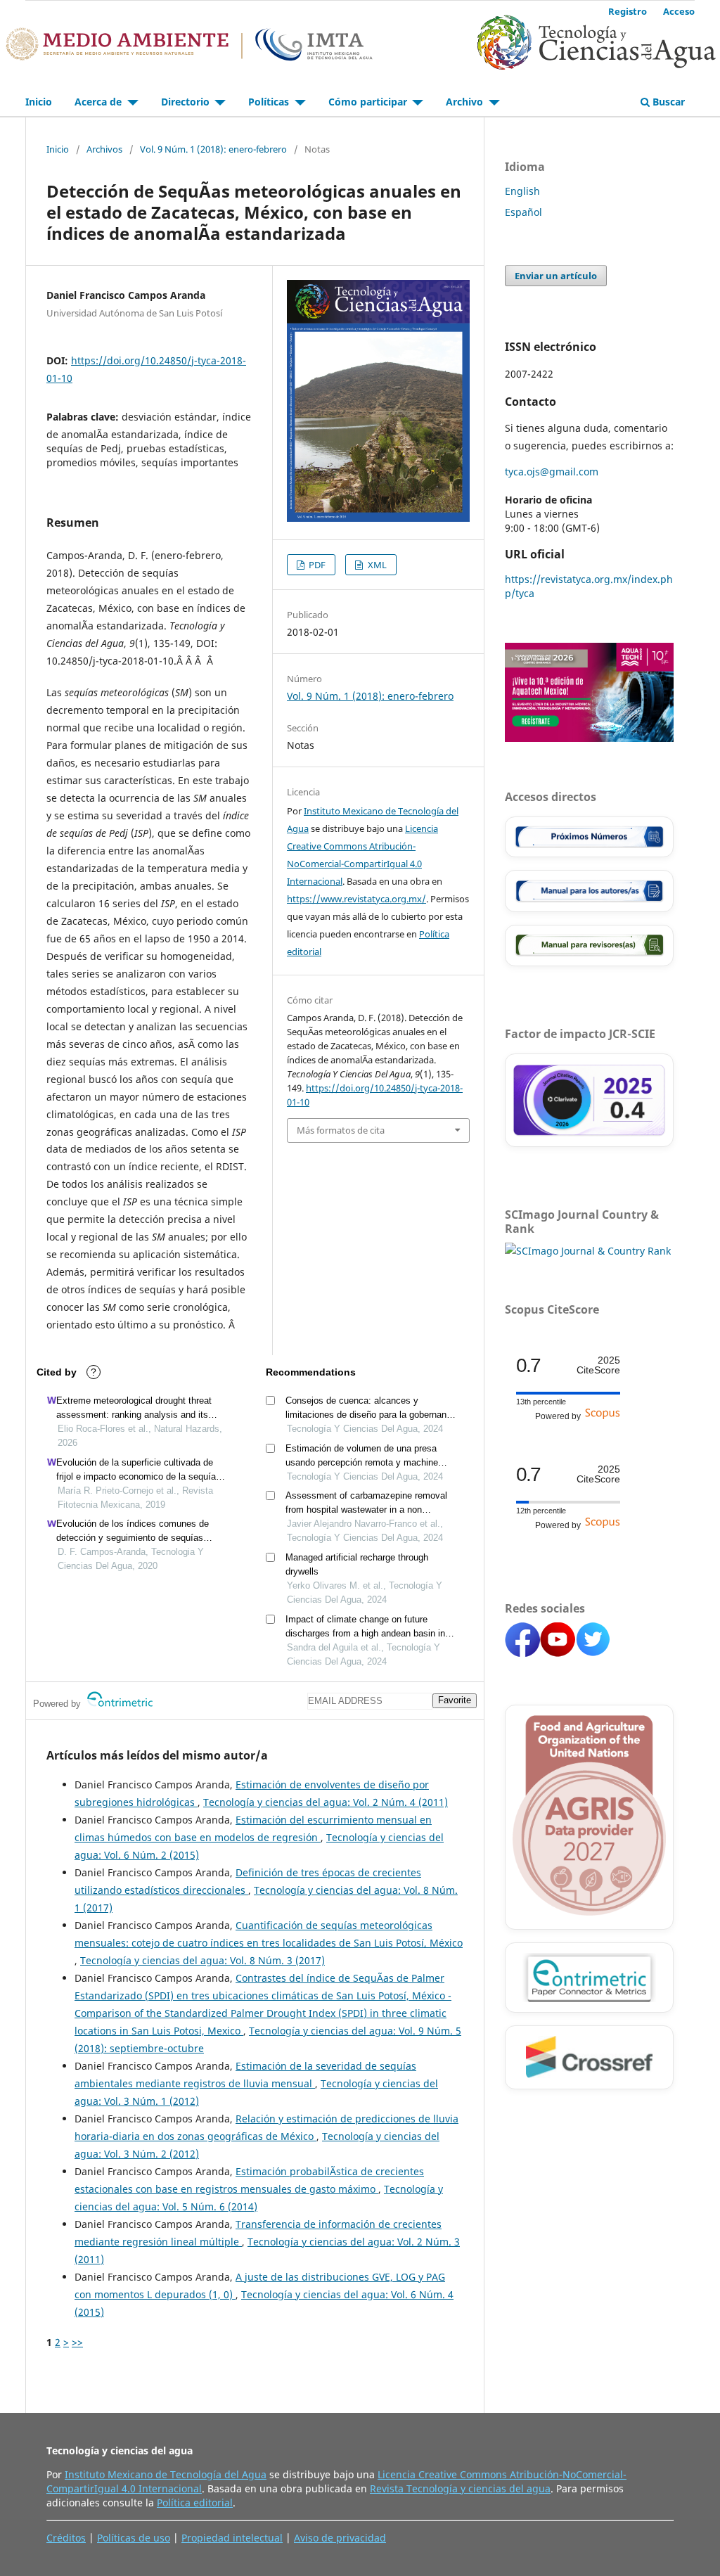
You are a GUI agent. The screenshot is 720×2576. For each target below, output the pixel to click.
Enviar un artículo (556, 276)
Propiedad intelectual (232, 2538)
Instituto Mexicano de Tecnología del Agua (166, 2474)
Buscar (667, 102)
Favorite (455, 1700)
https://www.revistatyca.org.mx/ (356, 899)
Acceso (679, 11)
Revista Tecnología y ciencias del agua (460, 2488)
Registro (628, 11)
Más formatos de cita (341, 1130)
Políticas (270, 102)
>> (77, 2342)
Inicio (39, 102)
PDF (316, 565)
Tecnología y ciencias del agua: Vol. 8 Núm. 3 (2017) (202, 1960)
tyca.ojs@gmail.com (552, 472)
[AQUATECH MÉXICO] (589, 738)
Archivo (466, 102)
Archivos (104, 149)
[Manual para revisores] (589, 946)
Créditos (66, 2538)
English (522, 191)
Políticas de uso (134, 2538)
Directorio (187, 102)
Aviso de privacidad (340, 2538)
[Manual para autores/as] (589, 891)
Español (523, 212)
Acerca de (99, 102)
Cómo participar (369, 102)
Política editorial (195, 2503)
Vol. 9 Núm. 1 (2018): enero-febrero (213, 149)
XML (376, 565)
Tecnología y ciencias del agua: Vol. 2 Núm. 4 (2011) (326, 1802)
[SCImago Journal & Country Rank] (588, 1251)
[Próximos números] (589, 837)
